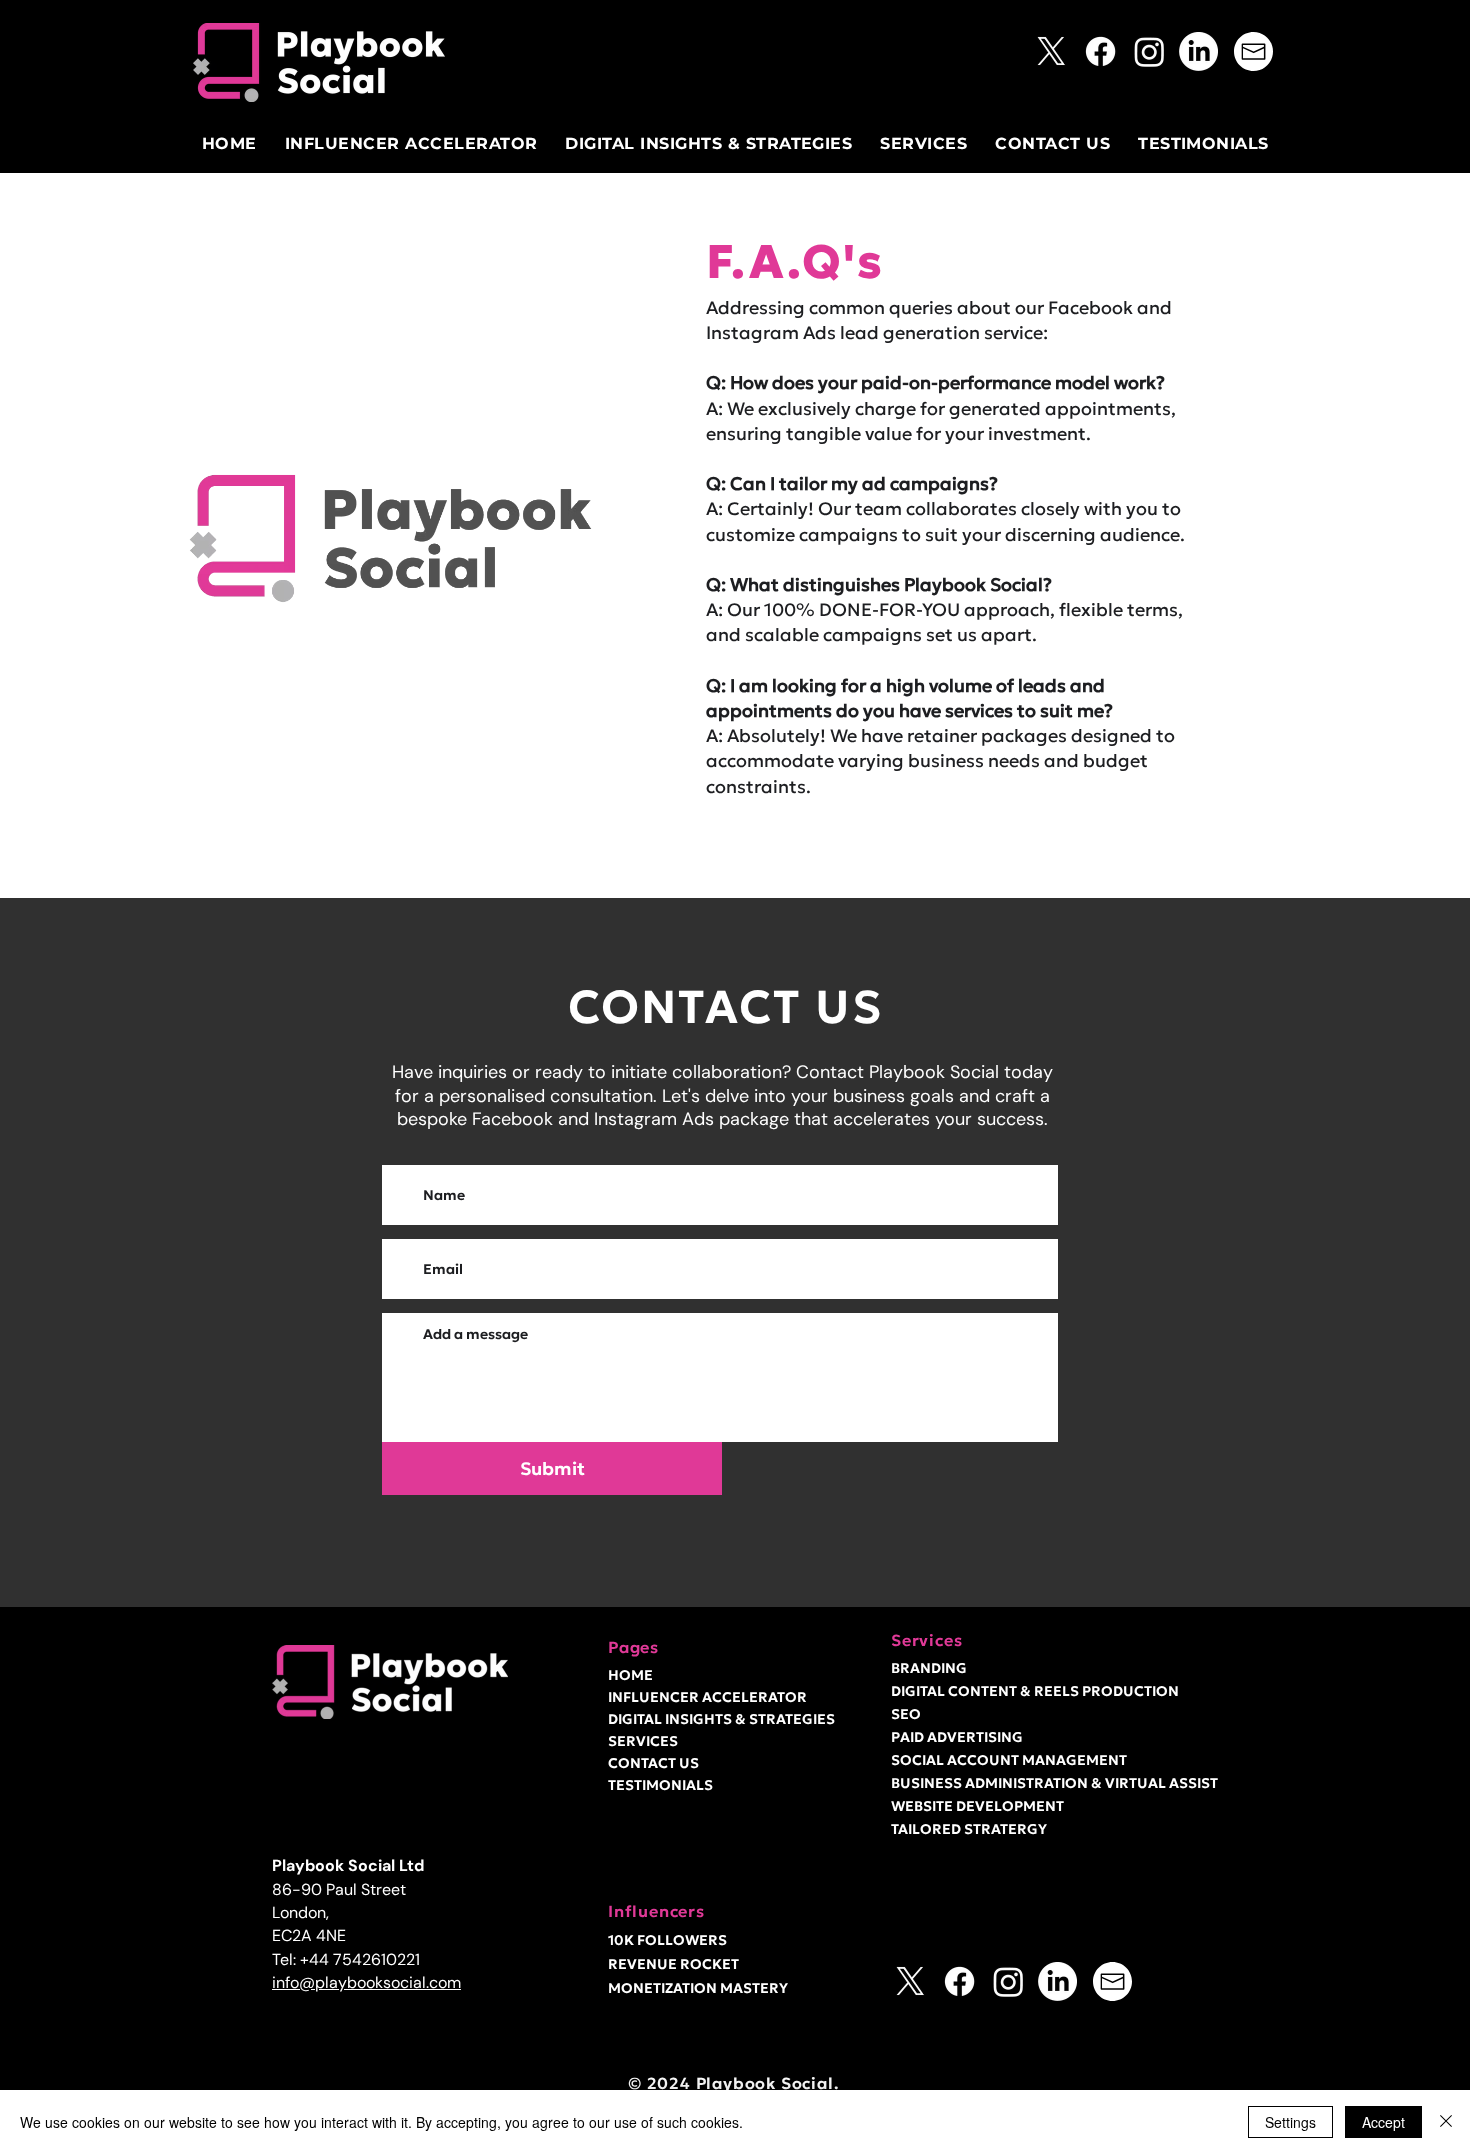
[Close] (1446, 2122)
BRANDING (929, 1668)
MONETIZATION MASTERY (698, 1988)
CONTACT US (653, 1763)
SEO (906, 1714)
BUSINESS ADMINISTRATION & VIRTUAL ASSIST (1054, 1783)
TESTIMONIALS (660, 1785)
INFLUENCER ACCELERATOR (707, 1697)
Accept (1383, 2122)
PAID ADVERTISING (957, 1737)
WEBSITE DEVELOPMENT (977, 1806)
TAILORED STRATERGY (969, 1829)
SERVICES (643, 1741)
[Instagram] (1149, 51)
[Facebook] (1100, 51)
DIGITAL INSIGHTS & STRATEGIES (707, 1719)
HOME (630, 1675)
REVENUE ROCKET (673, 1964)
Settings (1290, 2122)
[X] (1051, 51)
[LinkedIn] (1198, 51)
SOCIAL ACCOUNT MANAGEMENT (1009, 1760)
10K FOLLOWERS (667, 1940)
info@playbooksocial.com (366, 1982)
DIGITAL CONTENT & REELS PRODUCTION (1035, 1691)
